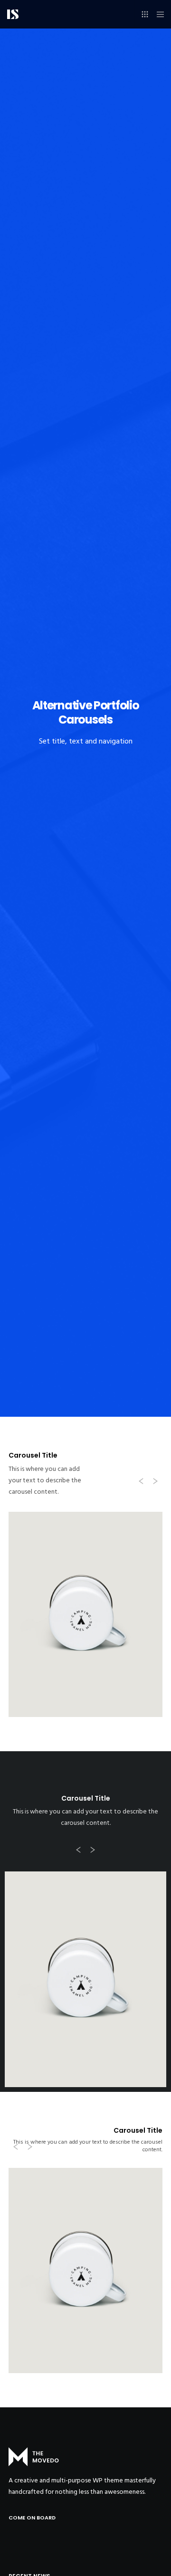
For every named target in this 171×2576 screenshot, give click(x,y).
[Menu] (157, 14)
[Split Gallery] (85, 1979)
